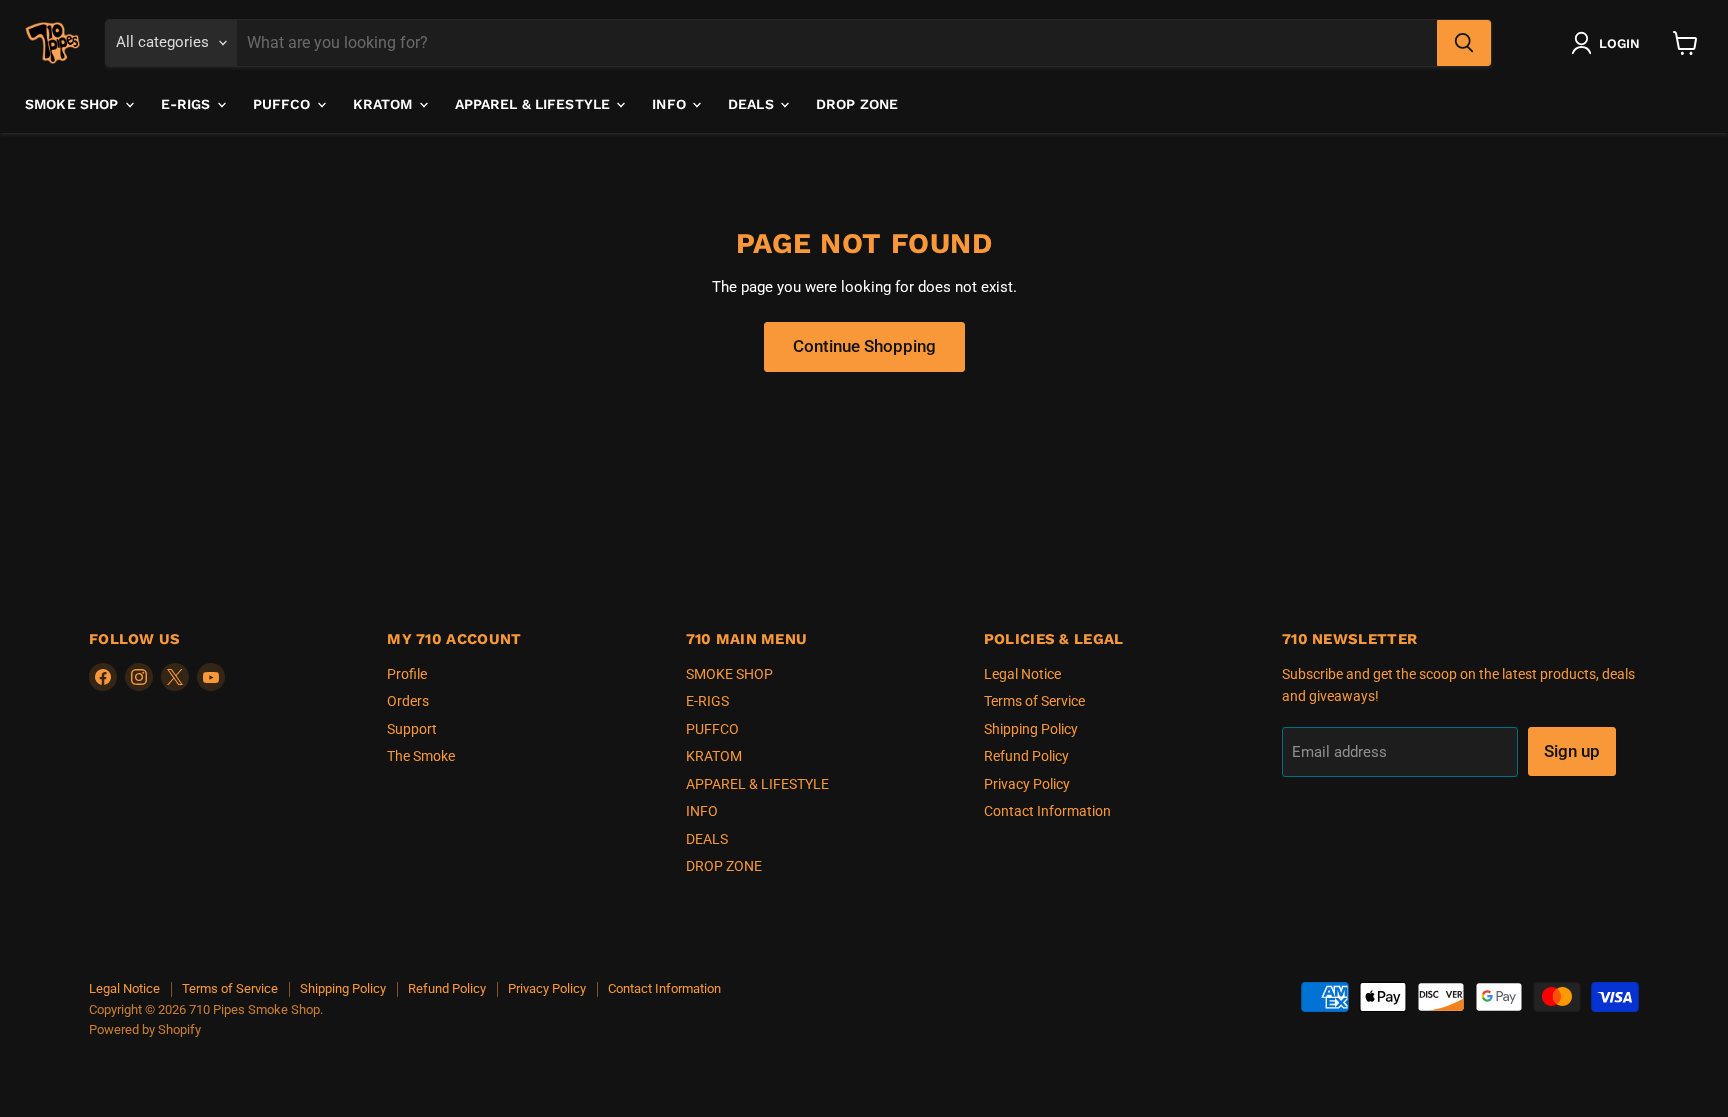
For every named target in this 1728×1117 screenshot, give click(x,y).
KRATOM (385, 104)
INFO (671, 104)
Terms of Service (1034, 701)
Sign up (1572, 751)
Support (412, 729)
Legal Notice (1022, 674)
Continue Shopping (864, 346)
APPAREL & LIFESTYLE (535, 104)
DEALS (753, 104)
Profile (407, 674)
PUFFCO (284, 104)
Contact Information (1047, 811)
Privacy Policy (1027, 784)
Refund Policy (1026, 756)
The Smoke (421, 756)
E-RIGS (188, 104)
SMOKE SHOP (74, 104)
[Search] (1464, 43)
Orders (408, 701)
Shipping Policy (1031, 729)
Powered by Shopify (145, 1029)
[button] (1609, 43)
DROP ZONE (857, 104)
